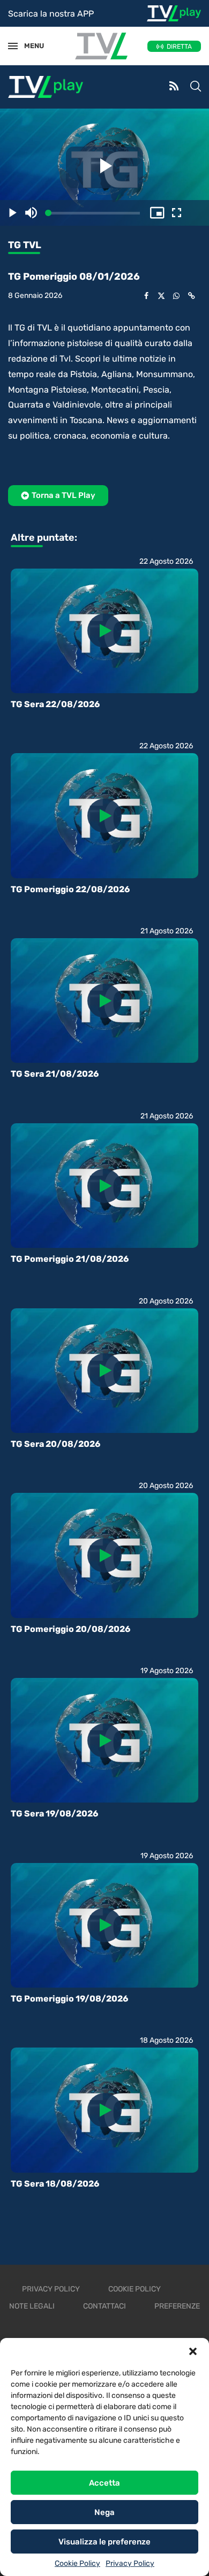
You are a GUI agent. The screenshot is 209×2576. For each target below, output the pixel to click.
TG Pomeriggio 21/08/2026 (70, 1259)
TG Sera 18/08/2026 (55, 2184)
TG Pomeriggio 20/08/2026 (70, 1629)
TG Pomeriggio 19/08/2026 (69, 1999)
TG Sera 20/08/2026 (55, 1444)
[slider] (94, 213)
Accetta (104, 2483)
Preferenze (177, 2306)
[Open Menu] (13, 46)
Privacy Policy (130, 2563)
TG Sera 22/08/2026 (55, 704)
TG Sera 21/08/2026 (55, 1074)
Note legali (32, 2306)
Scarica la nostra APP (51, 14)
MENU (29, 46)
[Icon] (104, 631)
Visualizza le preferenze (104, 2542)
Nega (104, 2512)
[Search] (196, 87)
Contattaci (104, 2306)
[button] (193, 2351)
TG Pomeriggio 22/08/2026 (70, 889)
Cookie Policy (77, 2563)
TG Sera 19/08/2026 (54, 1814)
